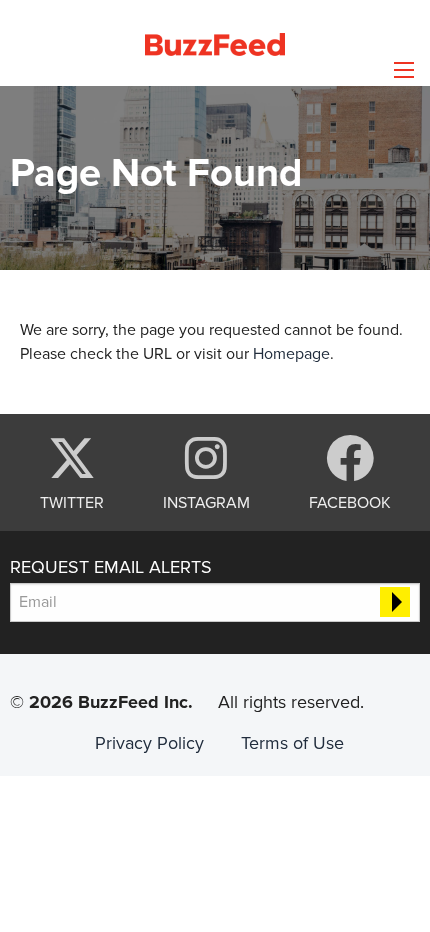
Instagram (206, 502)
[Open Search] (404, 70)
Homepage (291, 354)
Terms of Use (292, 743)
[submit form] (395, 602)
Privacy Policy (149, 743)
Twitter (72, 502)
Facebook (350, 502)
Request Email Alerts (111, 567)
